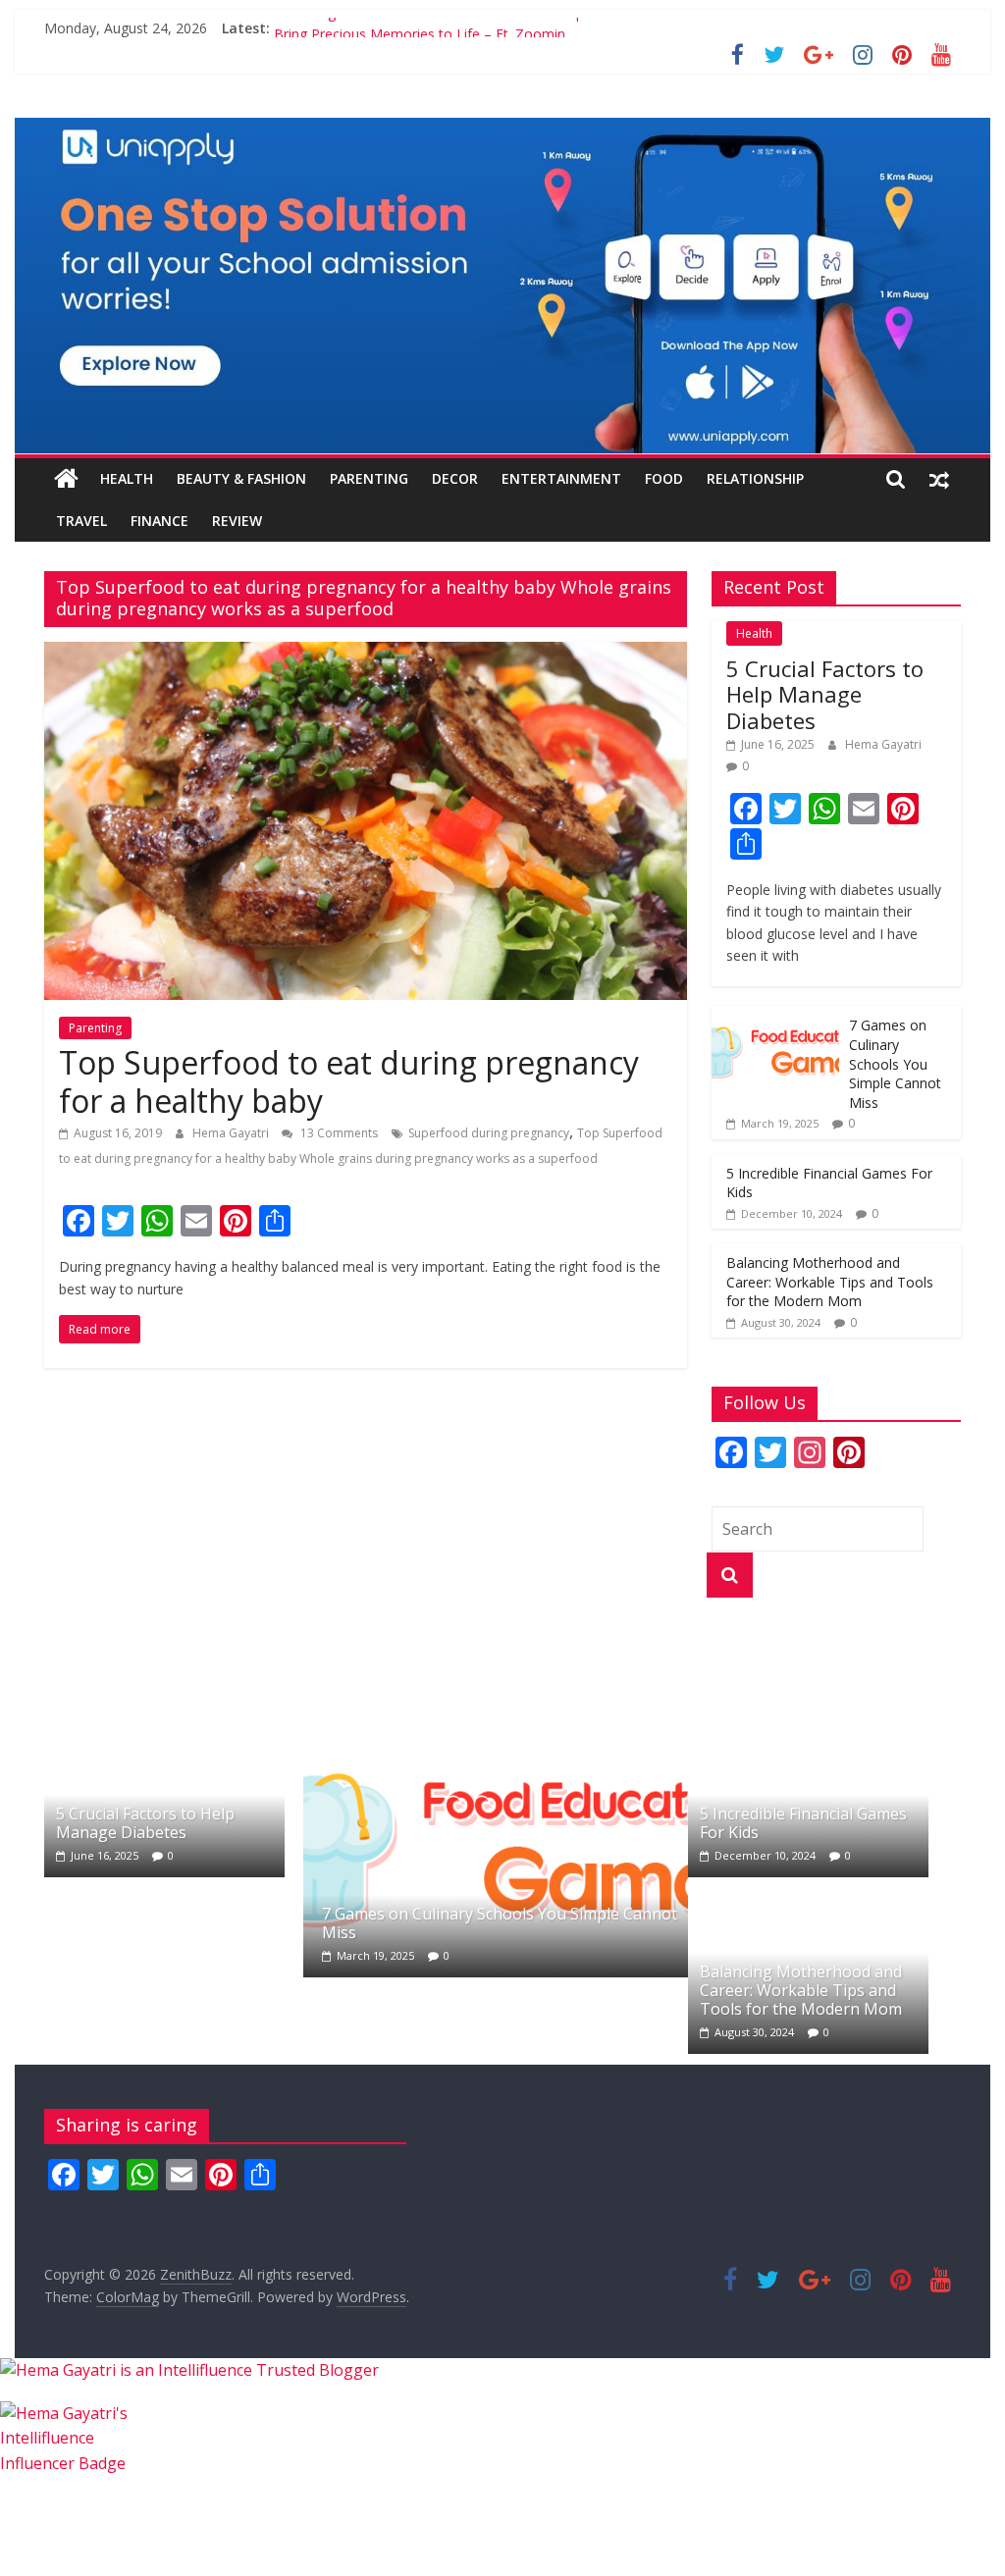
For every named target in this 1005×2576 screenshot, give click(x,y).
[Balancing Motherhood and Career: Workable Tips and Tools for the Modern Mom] (808, 1899)
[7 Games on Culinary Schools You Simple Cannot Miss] (775, 1016)
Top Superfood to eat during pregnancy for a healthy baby (349, 1081)
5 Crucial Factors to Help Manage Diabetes (825, 694)
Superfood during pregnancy (489, 1133)
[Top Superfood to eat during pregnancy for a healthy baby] (366, 654)
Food (664, 478)
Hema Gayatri (232, 1133)
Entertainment (561, 478)
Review (237, 521)
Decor (455, 478)
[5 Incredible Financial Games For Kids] (808, 1722)
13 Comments (338, 1133)
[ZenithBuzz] (66, 479)
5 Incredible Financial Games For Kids (803, 1823)
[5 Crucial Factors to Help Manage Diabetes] (164, 1722)
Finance (159, 521)
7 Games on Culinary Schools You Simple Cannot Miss (895, 1063)
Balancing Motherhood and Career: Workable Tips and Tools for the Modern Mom (536, 28)
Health (127, 478)
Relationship (755, 478)
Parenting (369, 478)
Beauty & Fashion (241, 478)
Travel (81, 521)
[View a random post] (939, 479)
